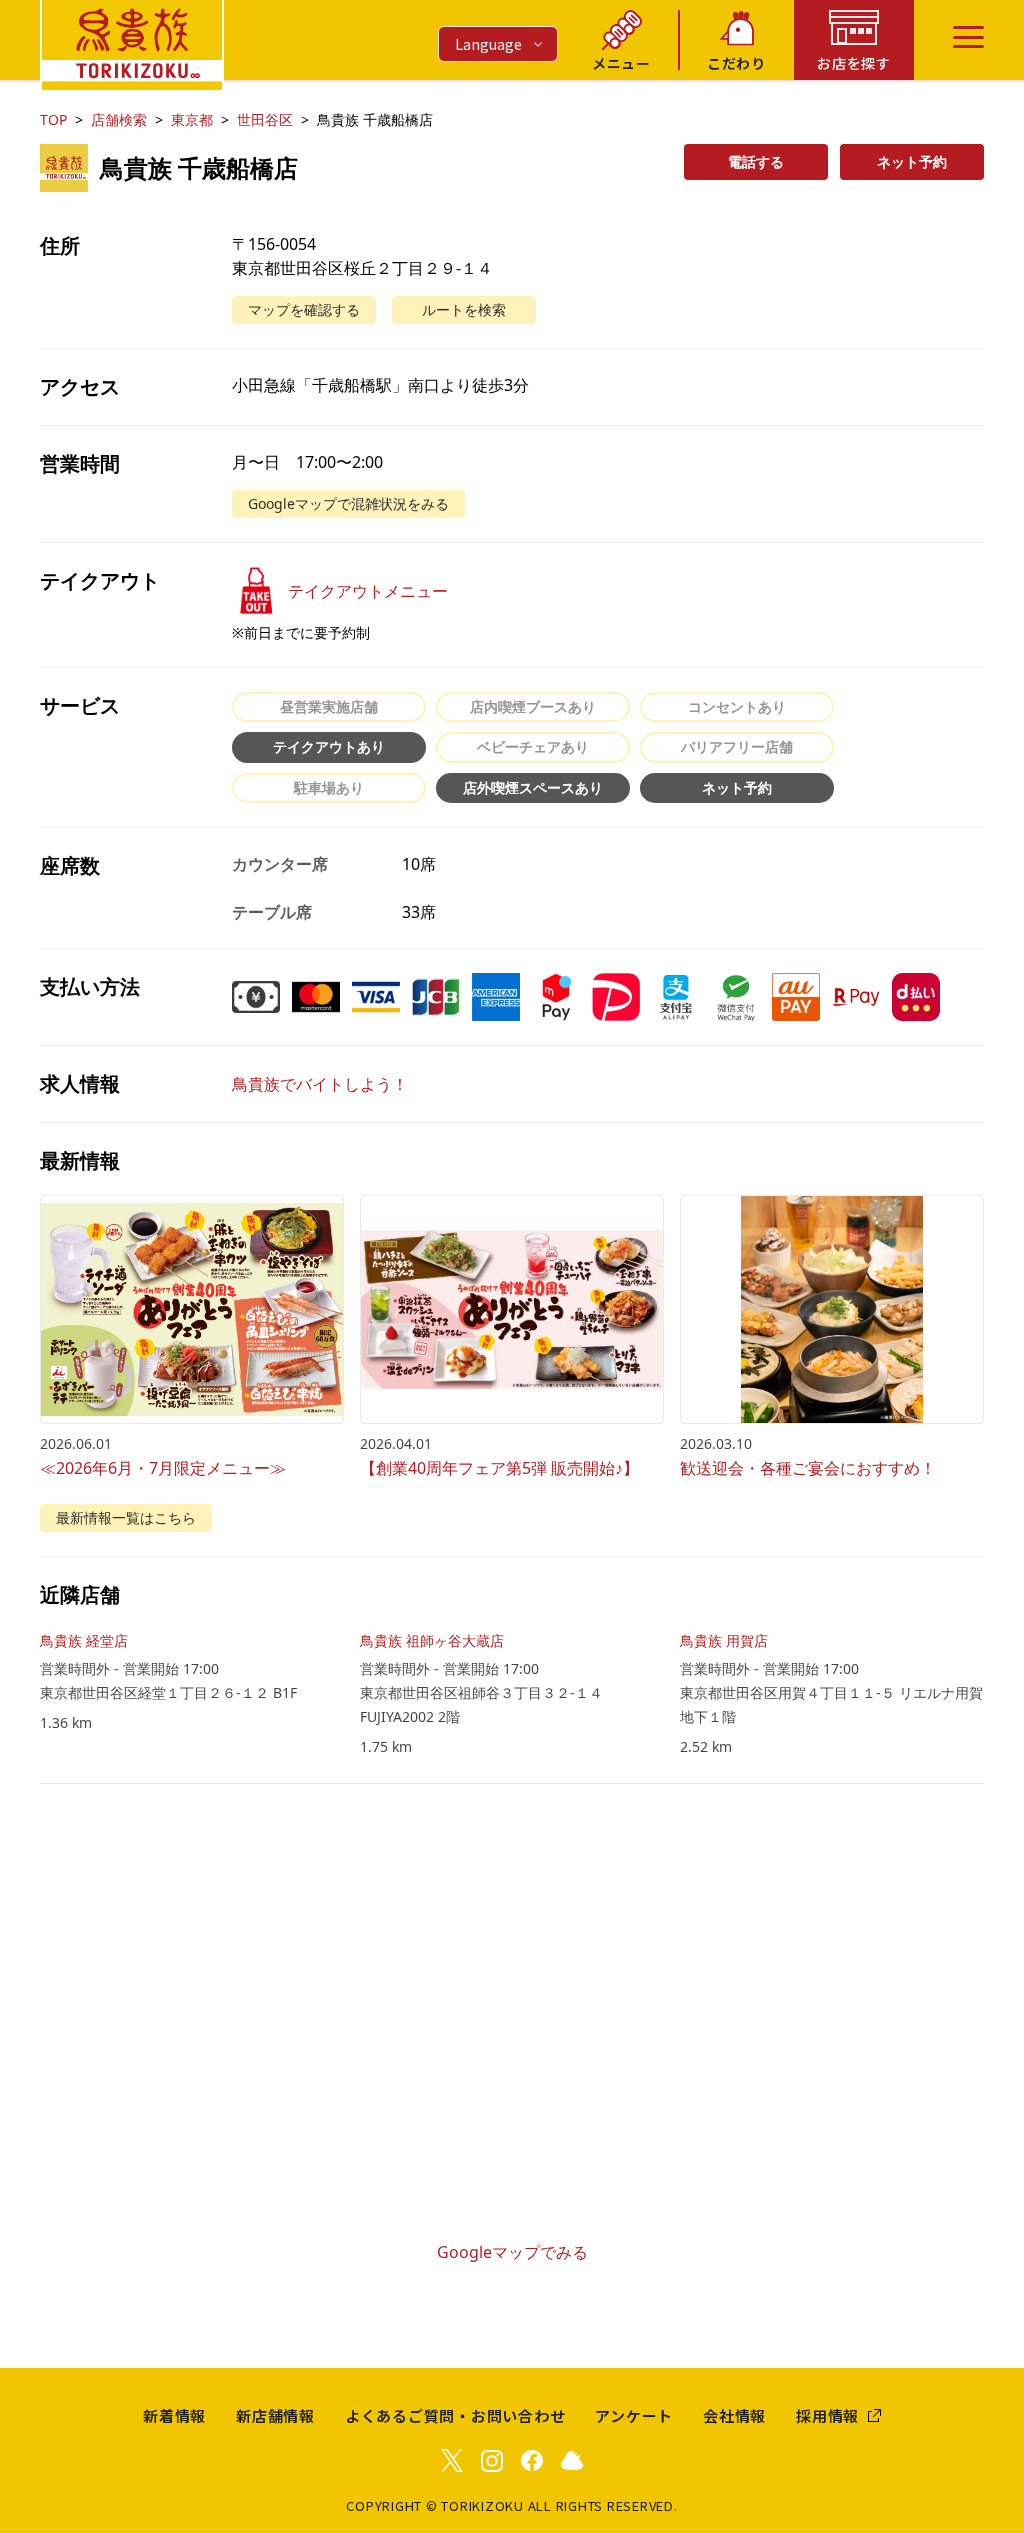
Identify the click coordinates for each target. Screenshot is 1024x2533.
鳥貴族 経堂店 (84, 1640)
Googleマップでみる (512, 2252)
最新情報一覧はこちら (126, 1517)
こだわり (736, 63)
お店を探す (854, 63)
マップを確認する (304, 309)
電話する (756, 161)
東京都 (192, 119)
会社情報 (734, 2415)
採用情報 (827, 2415)
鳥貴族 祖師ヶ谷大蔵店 (432, 1640)
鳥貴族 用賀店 (724, 1640)
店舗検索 (119, 119)
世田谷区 (265, 119)
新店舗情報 (275, 2415)
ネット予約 (912, 161)
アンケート (634, 2415)
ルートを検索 (464, 309)
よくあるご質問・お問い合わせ (455, 2415)
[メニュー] (968, 37)
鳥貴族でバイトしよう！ (320, 1084)
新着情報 (174, 2415)
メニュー (621, 63)
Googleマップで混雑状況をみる (348, 503)
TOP (53, 119)
